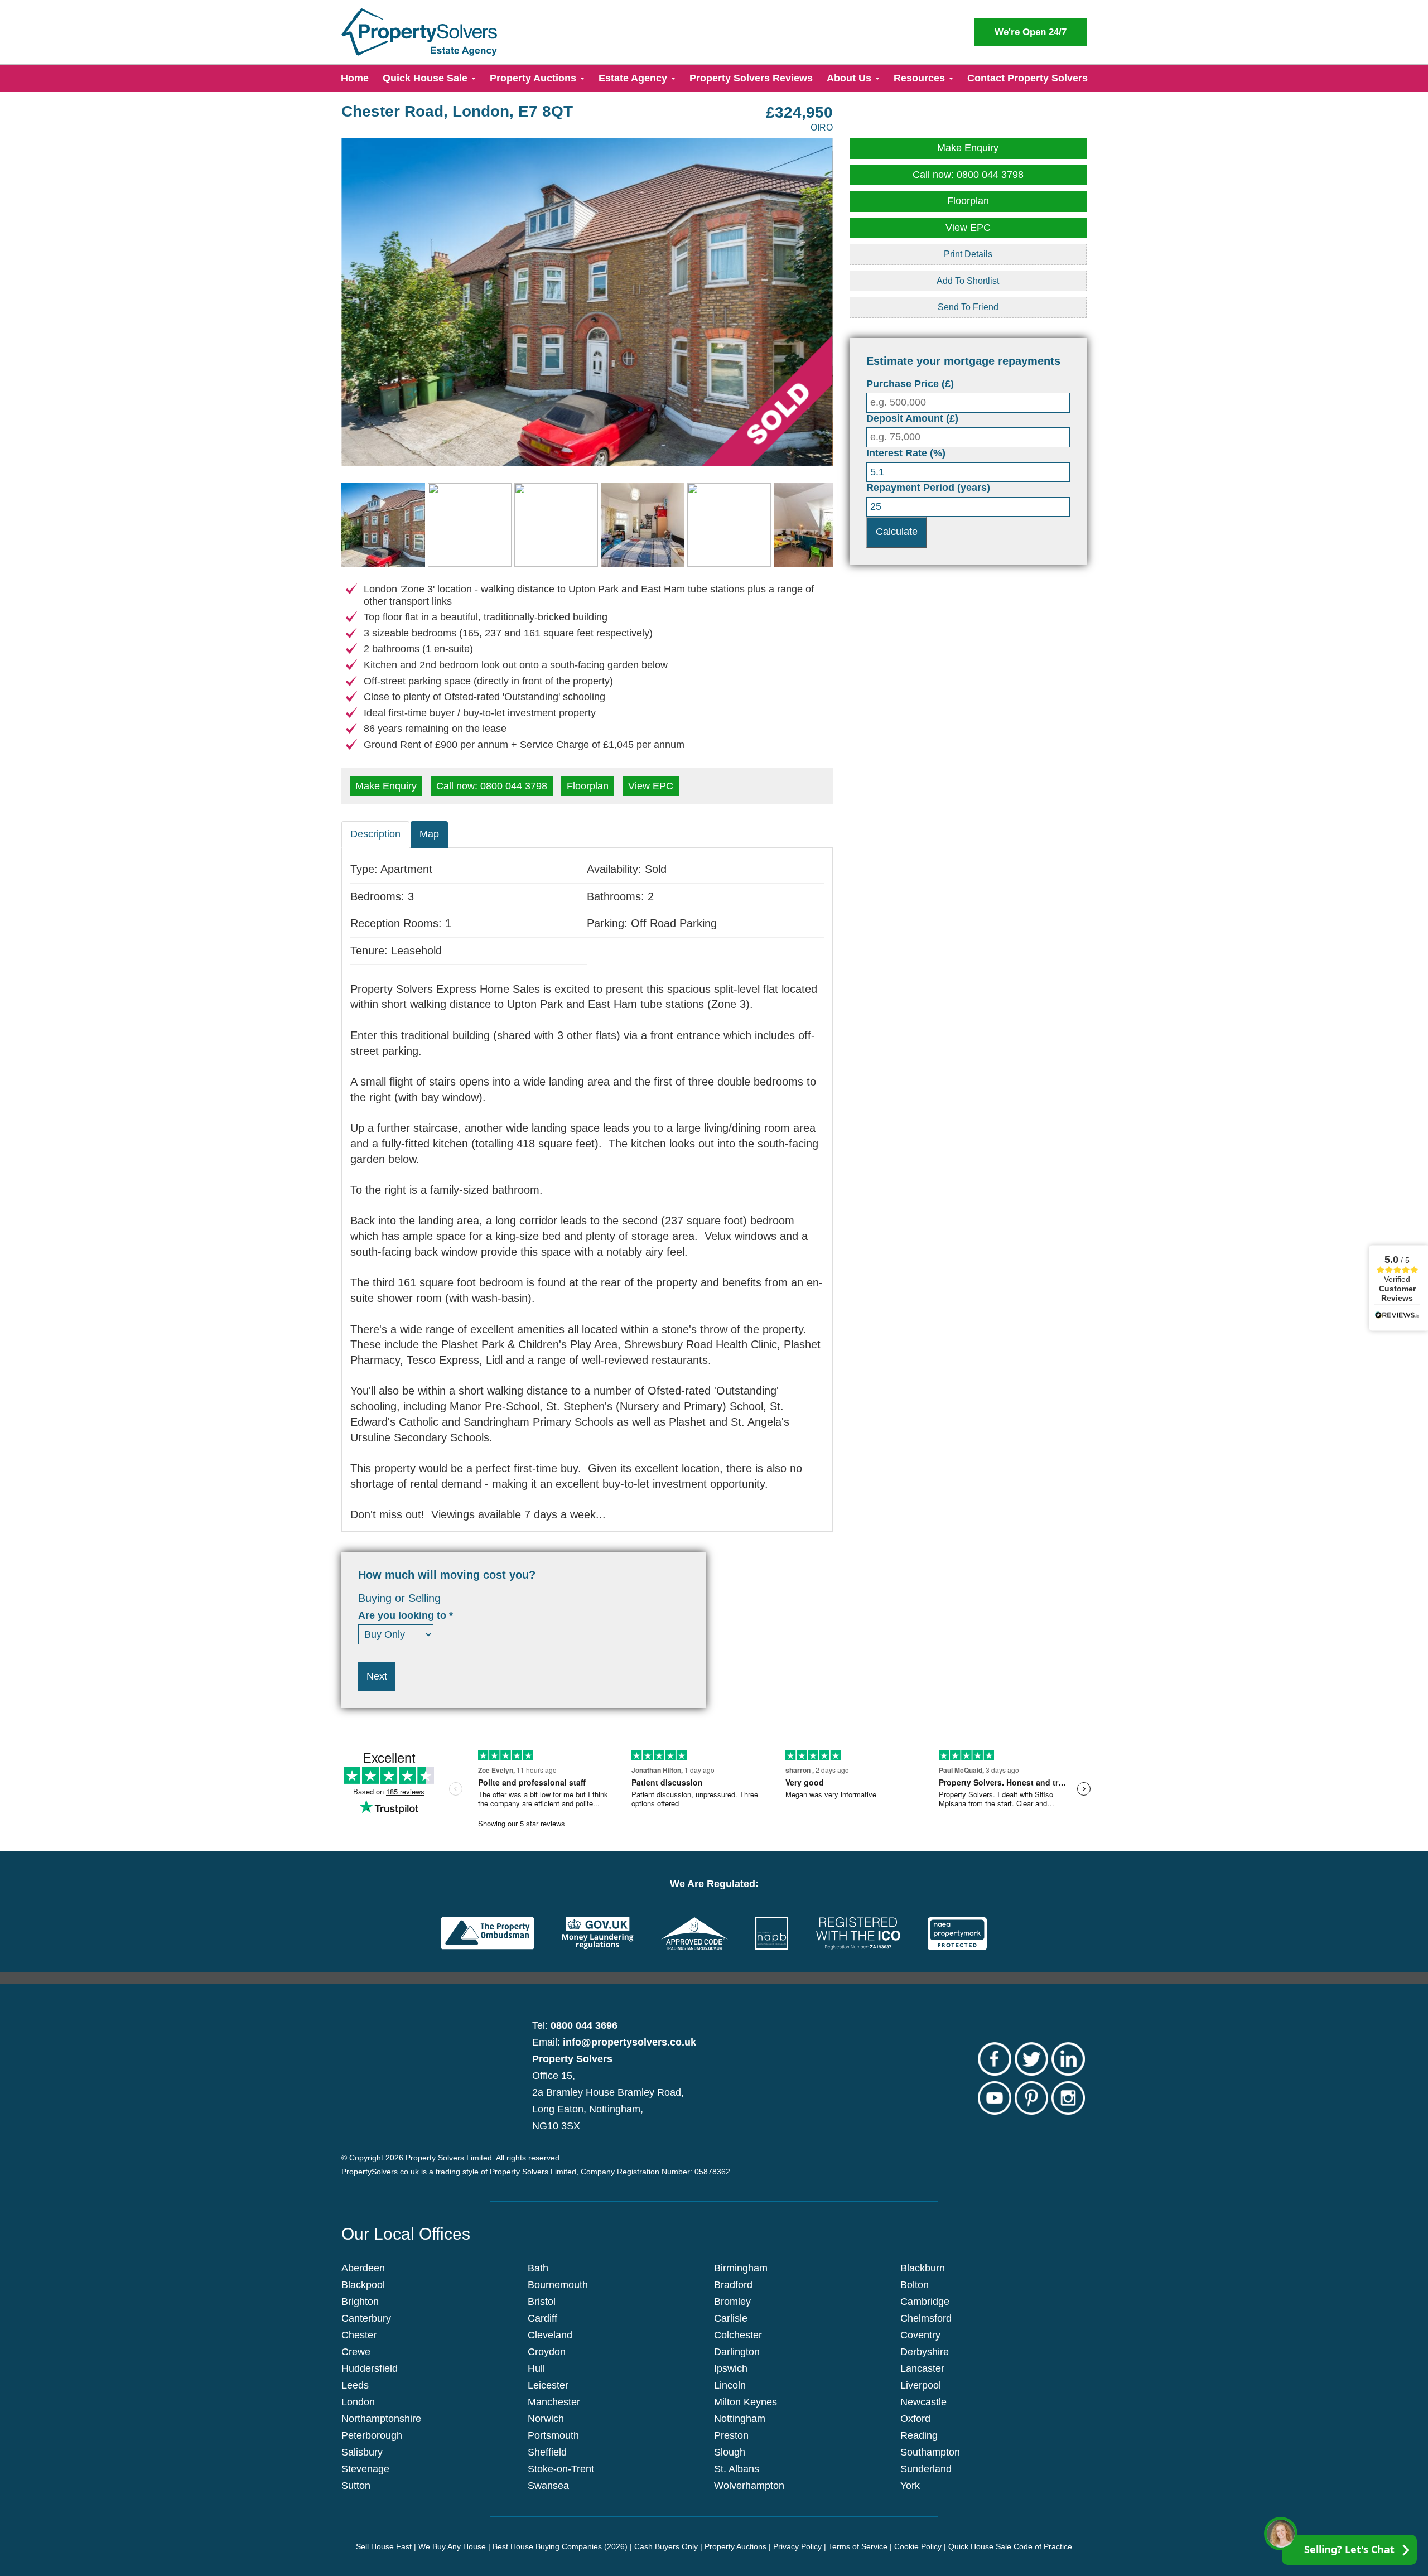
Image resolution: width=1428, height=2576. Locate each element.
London (358, 2402)
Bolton (915, 2285)
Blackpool (363, 2285)
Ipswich (731, 2368)
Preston (731, 2435)
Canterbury (366, 2318)
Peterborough (372, 2435)
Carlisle (731, 2318)
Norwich (546, 2419)
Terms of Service (858, 2546)
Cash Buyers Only (666, 2546)
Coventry (920, 2335)
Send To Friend (968, 307)
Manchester (554, 2402)
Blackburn (923, 2268)
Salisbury (362, 2452)
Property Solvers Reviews (751, 78)
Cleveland (550, 2335)
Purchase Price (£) (910, 384)
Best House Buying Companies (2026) (560, 2546)
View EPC (651, 786)
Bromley (732, 2302)
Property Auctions (534, 78)
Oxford (915, 2419)
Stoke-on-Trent (561, 2469)
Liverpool (921, 2385)
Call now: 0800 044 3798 (492, 786)
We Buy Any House (452, 2546)
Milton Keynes (746, 2402)
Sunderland (926, 2469)
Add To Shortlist (968, 281)
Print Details (968, 254)
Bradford (733, 2285)
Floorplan (588, 786)
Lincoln (730, 2385)
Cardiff (542, 2318)
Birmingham (741, 2268)
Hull (536, 2368)
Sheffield (547, 2452)
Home (355, 78)
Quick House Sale (426, 78)
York (910, 2486)
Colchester (738, 2335)
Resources (921, 78)
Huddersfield (370, 2368)
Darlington (737, 2352)
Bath (538, 2268)
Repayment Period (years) (928, 488)
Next (850, 313)
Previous (325, 313)
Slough (730, 2452)
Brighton (360, 2302)
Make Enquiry (386, 786)
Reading (919, 2435)
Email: (614, 2042)
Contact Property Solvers (1027, 78)
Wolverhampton (749, 2486)
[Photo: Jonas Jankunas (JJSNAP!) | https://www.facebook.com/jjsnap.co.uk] (587, 302)
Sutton (356, 2486)
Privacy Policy (797, 2546)
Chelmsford (926, 2318)
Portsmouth (553, 2435)
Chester (359, 2335)
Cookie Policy (918, 2546)
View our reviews (1397, 1288)
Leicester (548, 2385)
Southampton (930, 2452)
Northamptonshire (381, 2419)
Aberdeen (363, 2268)
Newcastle (923, 2402)
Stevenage (365, 2469)
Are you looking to (406, 1615)
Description (375, 834)
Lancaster (922, 2368)
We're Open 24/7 (1031, 32)
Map (429, 834)
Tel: (575, 2025)
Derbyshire (925, 2352)
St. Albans (737, 2469)
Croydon (547, 2352)
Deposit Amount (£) (912, 418)
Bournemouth (558, 2285)
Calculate (897, 532)
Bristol (542, 2302)
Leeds (355, 2385)
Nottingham (740, 2419)
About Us (850, 78)
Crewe (356, 2352)
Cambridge (925, 2302)
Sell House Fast (384, 2546)
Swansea (548, 2486)
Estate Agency (634, 78)
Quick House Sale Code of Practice (1010, 2546)
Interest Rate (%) (906, 453)
